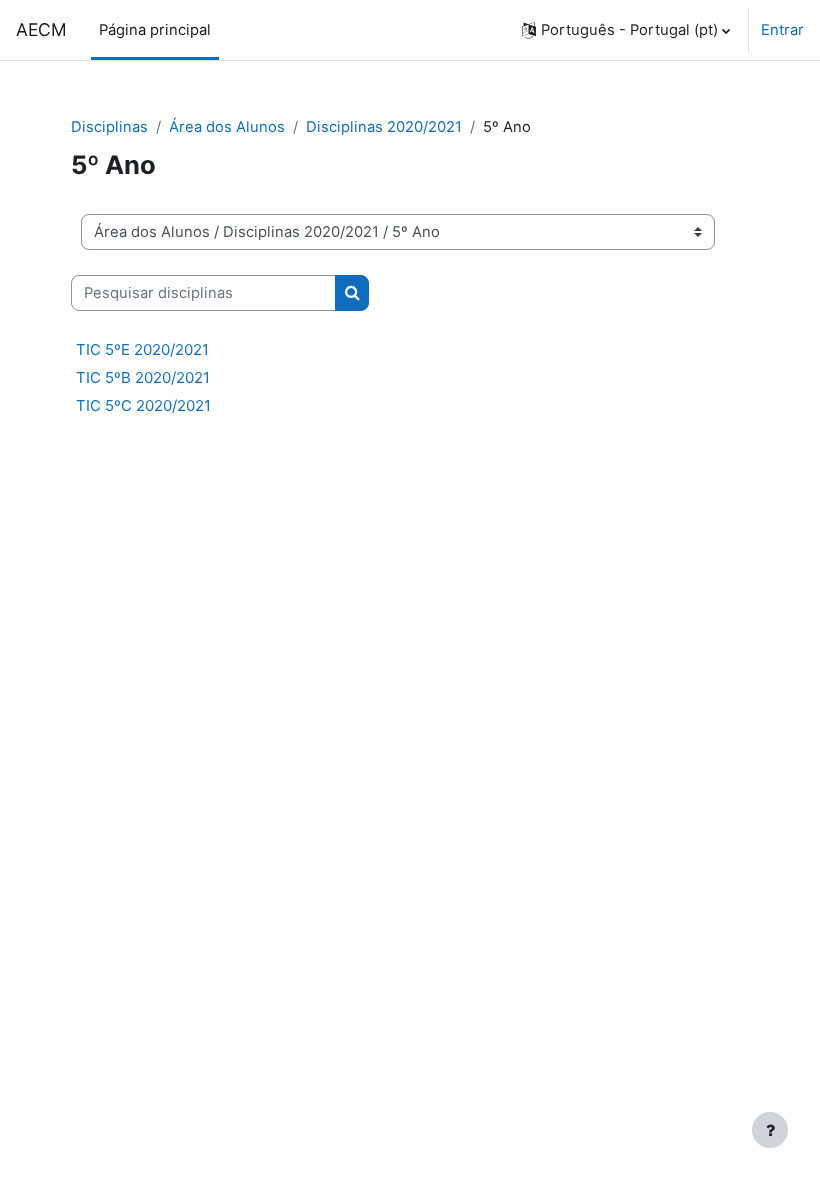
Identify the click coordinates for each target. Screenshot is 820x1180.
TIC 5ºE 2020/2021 (142, 349)
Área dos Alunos (227, 127)
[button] (626, 30)
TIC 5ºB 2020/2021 (143, 377)
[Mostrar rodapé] (770, 1130)
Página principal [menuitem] (155, 30)
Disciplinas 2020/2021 (384, 127)
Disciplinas (109, 127)
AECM (41, 29)
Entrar (782, 30)
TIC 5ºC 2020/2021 (143, 405)
